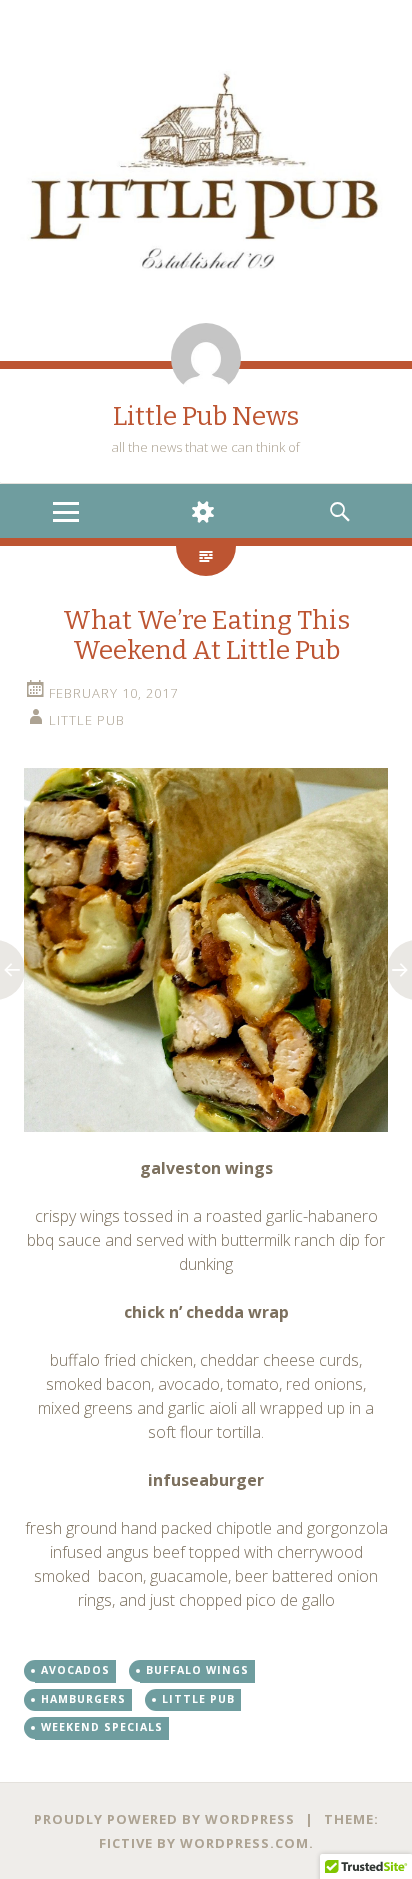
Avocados (75, 1670)
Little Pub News (206, 416)
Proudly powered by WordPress (164, 1819)
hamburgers (83, 1699)
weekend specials (102, 1727)
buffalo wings (197, 1670)
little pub (87, 720)
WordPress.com (244, 1843)
